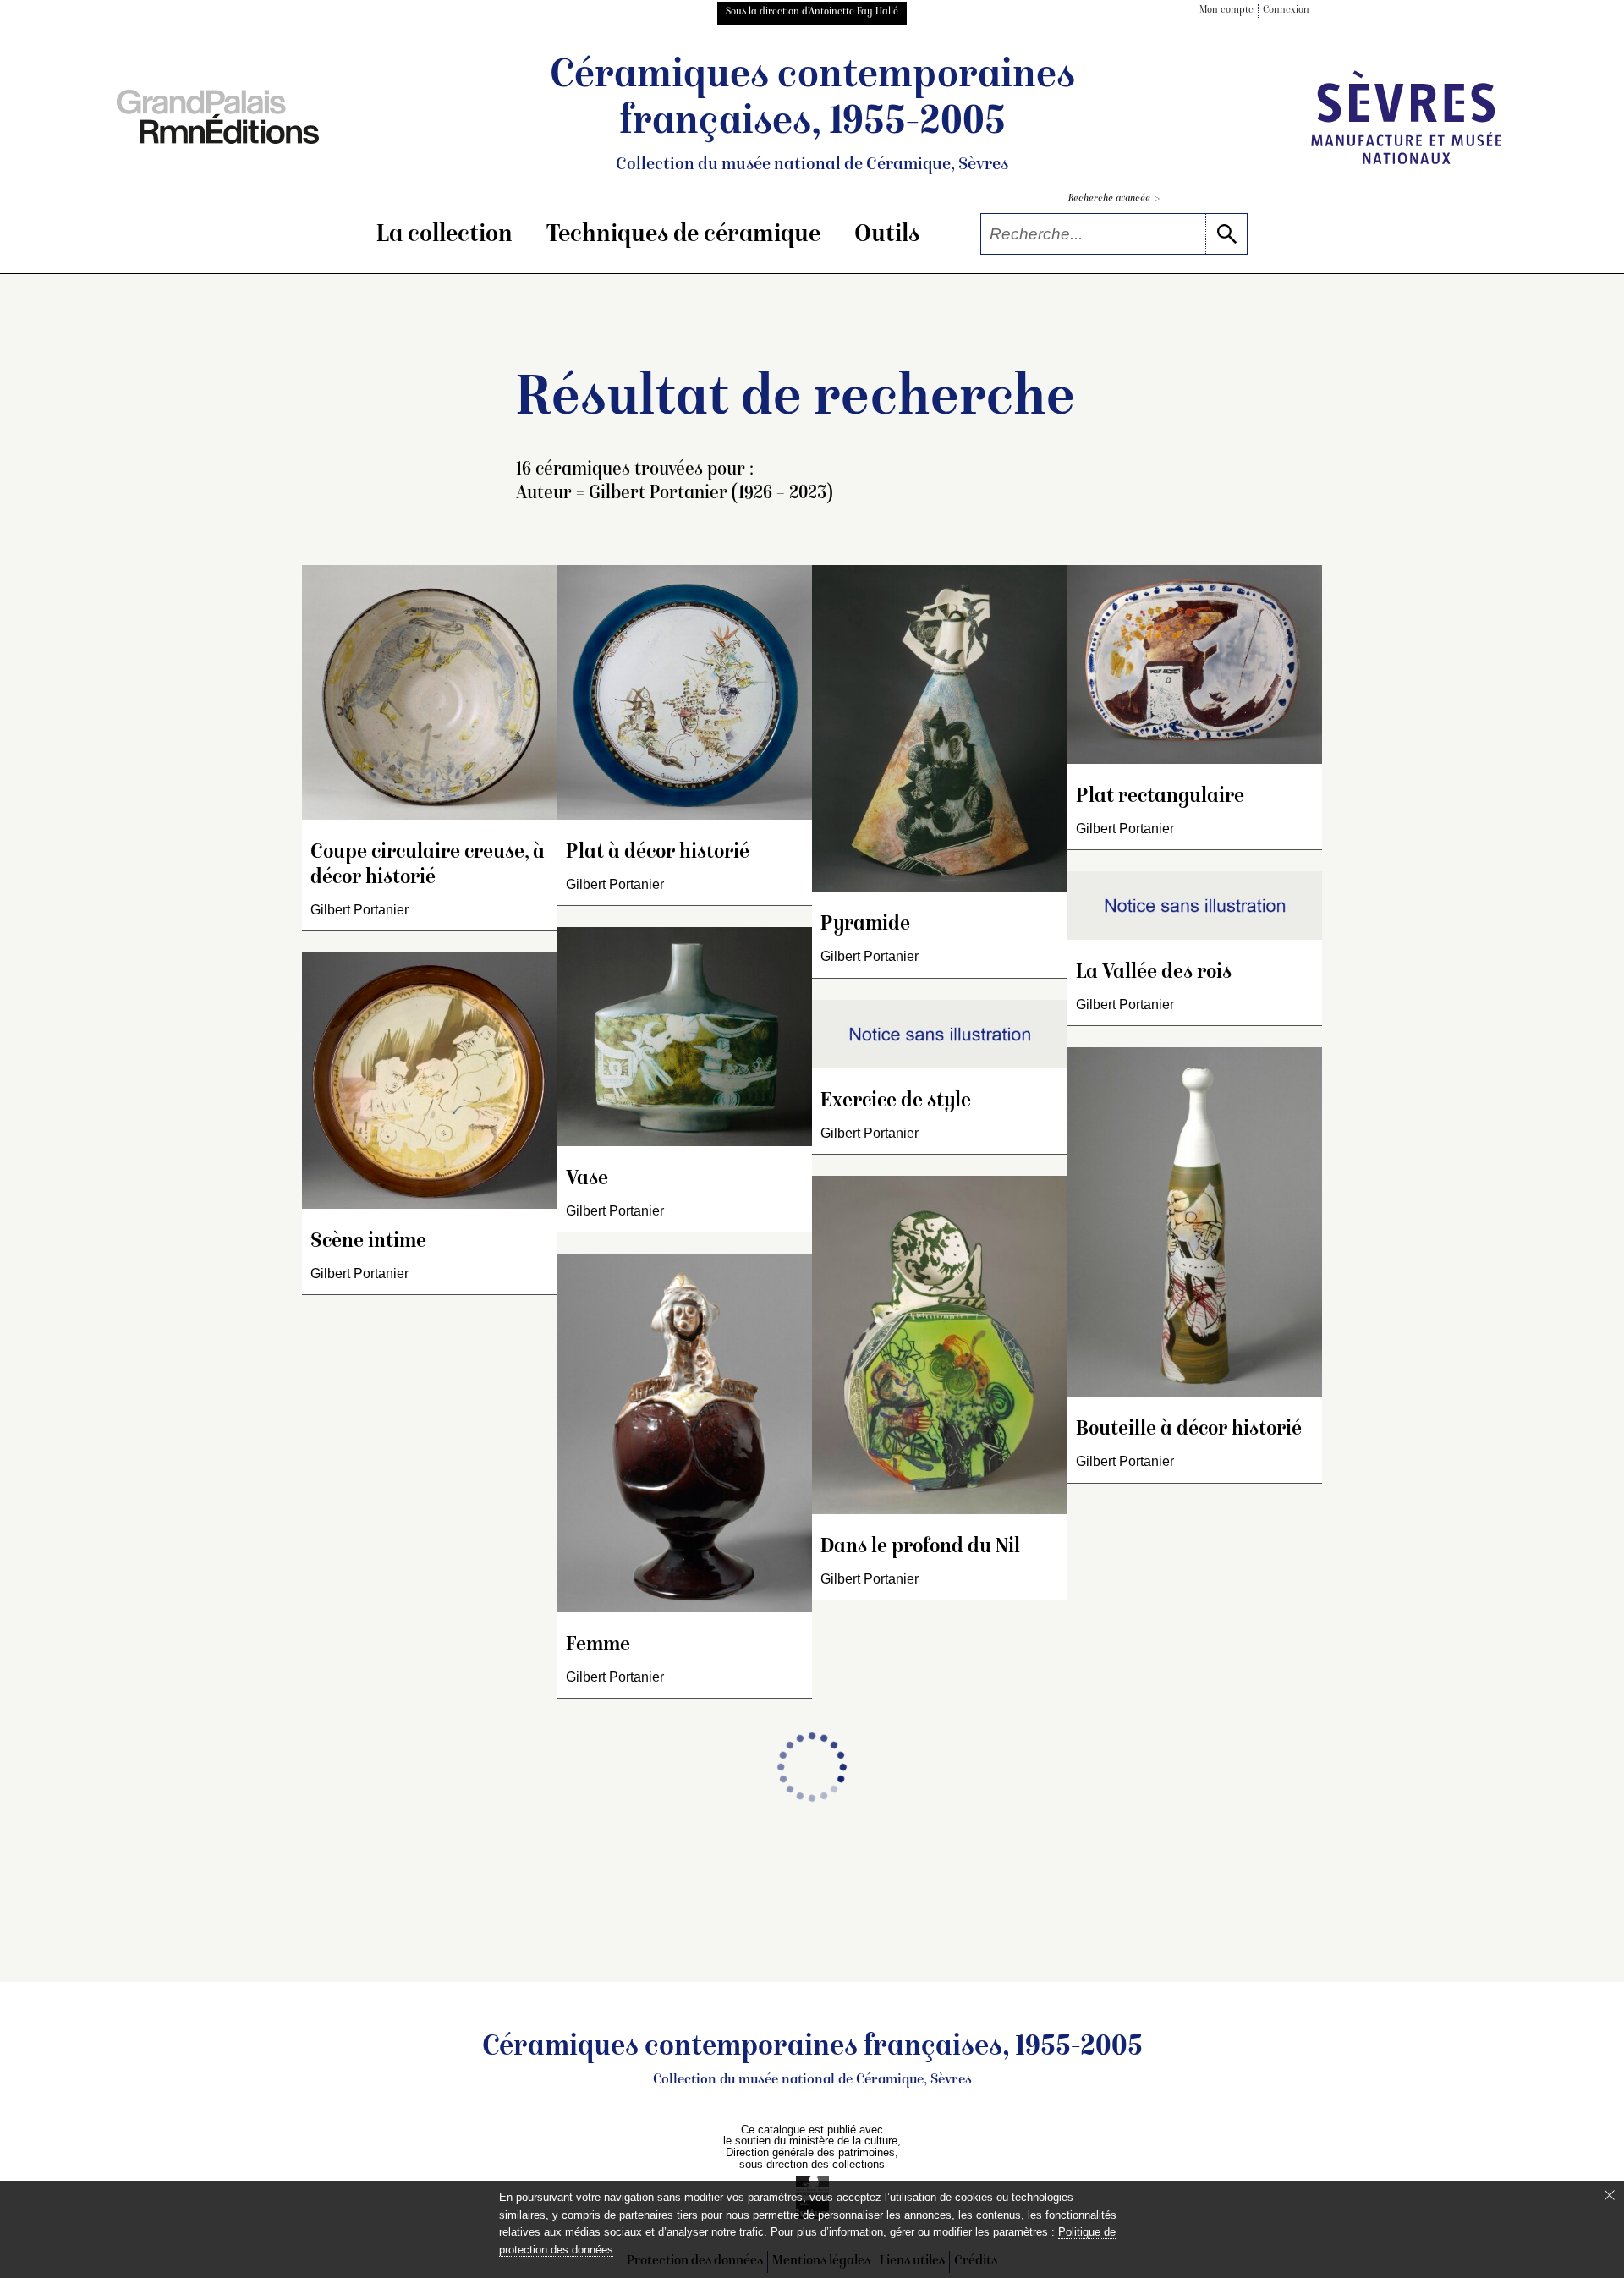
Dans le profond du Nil (920, 1548)
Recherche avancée (1114, 199)
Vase (587, 1180)
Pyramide (865, 925)
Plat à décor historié (658, 853)
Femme (598, 1646)
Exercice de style (896, 1102)
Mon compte (1226, 11)
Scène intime (368, 1242)
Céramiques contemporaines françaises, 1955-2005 (812, 115)
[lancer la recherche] (1226, 234)
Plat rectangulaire (1160, 797)
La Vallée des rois (1154, 973)
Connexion (1286, 11)
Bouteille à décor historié (1189, 1430)
